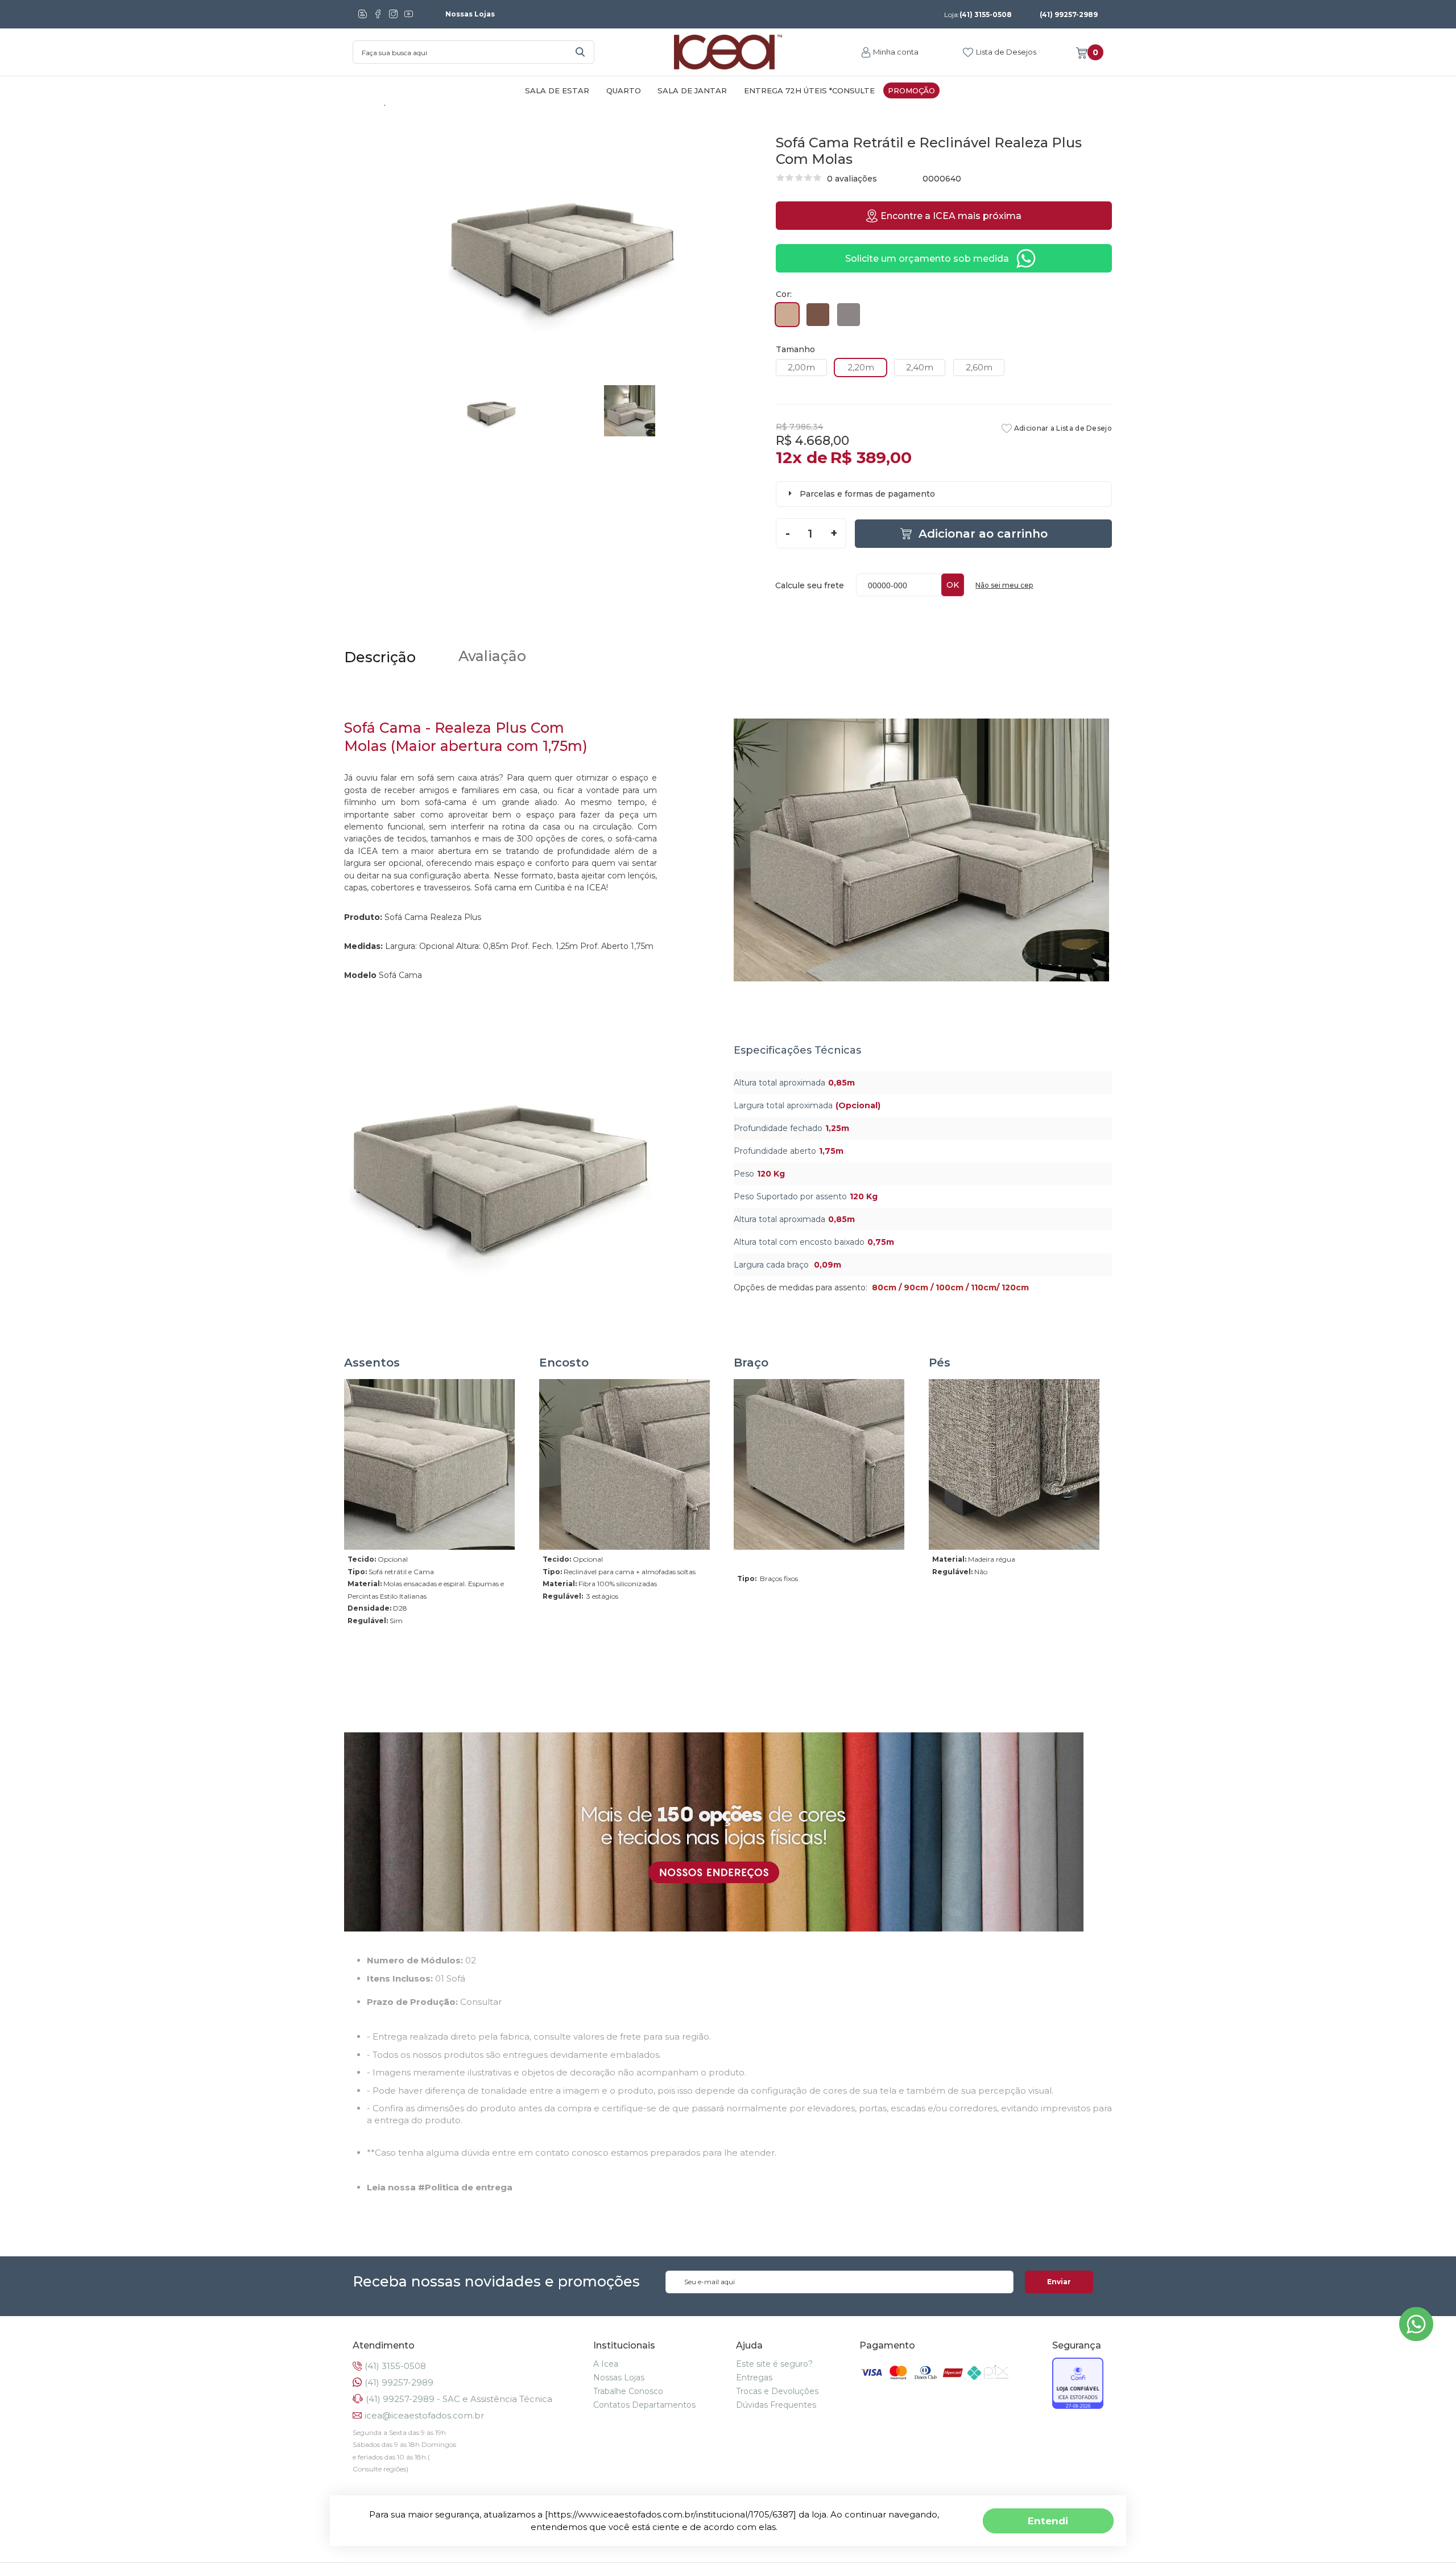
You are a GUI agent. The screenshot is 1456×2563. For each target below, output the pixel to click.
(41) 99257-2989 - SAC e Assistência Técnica (459, 2399)
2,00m (801, 367)
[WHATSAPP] (1416, 2338)
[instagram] (393, 14)
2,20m (861, 367)
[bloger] (363, 14)
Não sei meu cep (1004, 585)
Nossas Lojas (470, 14)
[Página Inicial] (728, 52)
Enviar (1059, 2282)
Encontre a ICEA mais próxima (951, 216)
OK (953, 585)
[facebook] (378, 14)
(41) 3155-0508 (978, 15)
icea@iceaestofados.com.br (424, 2415)
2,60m (979, 367)
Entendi (1048, 2521)
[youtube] (409, 14)
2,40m (920, 367)
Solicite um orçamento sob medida (927, 259)
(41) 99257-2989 (1069, 15)
